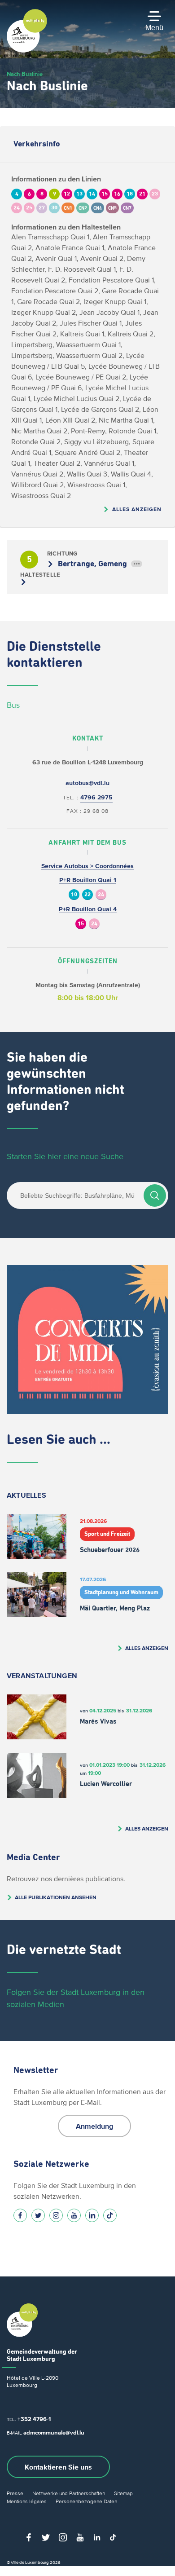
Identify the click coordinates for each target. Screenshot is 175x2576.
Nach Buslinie (25, 74)
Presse (15, 2493)
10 (74, 895)
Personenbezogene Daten (86, 2501)
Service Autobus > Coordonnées (87, 866)
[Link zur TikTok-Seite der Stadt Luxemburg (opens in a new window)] (110, 2215)
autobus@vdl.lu (87, 783)
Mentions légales (27, 2501)
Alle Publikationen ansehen (56, 1897)
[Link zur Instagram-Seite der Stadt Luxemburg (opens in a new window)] (56, 2215)
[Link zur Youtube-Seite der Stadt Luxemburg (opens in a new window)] (74, 2215)
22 (87, 895)
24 (101, 895)
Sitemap (123, 2493)
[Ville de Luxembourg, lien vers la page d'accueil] (27, 50)
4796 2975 (96, 797)
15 (81, 924)
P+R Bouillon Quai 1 (88, 880)
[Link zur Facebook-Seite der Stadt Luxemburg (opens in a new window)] (20, 2215)
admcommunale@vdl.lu (54, 2433)
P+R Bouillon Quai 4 (88, 909)
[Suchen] (155, 1195)
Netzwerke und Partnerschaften (69, 2493)
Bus (13, 705)
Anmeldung (94, 2126)
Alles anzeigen (137, 509)
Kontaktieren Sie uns (58, 2467)
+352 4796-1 (34, 2419)
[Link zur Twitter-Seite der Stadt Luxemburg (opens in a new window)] (38, 2215)
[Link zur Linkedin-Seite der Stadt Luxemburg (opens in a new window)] (92, 2215)
